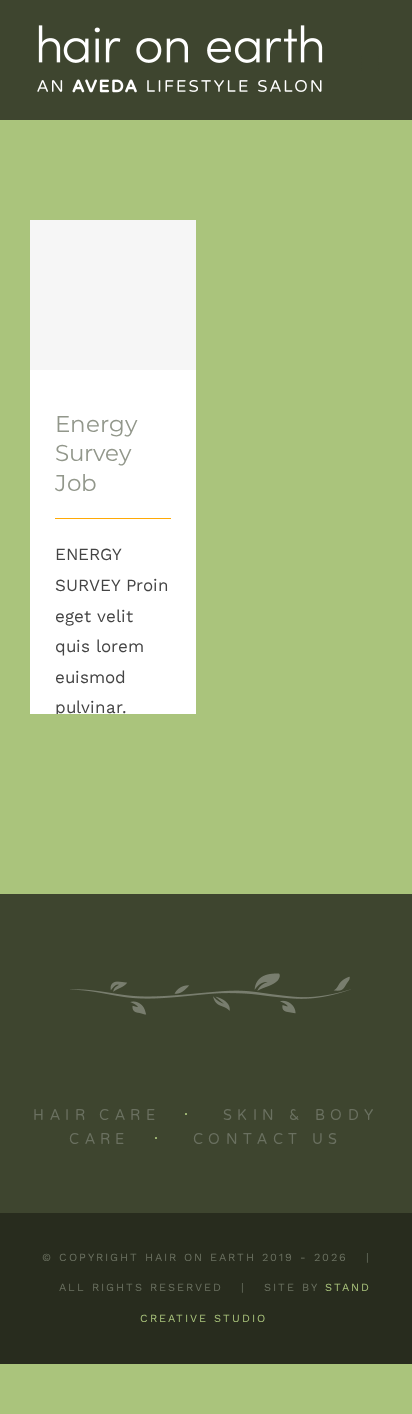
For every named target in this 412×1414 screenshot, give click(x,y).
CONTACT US (268, 1140)
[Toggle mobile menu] (371, 63)
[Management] (113, 295)
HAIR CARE (96, 1116)
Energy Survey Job (113, 238)
